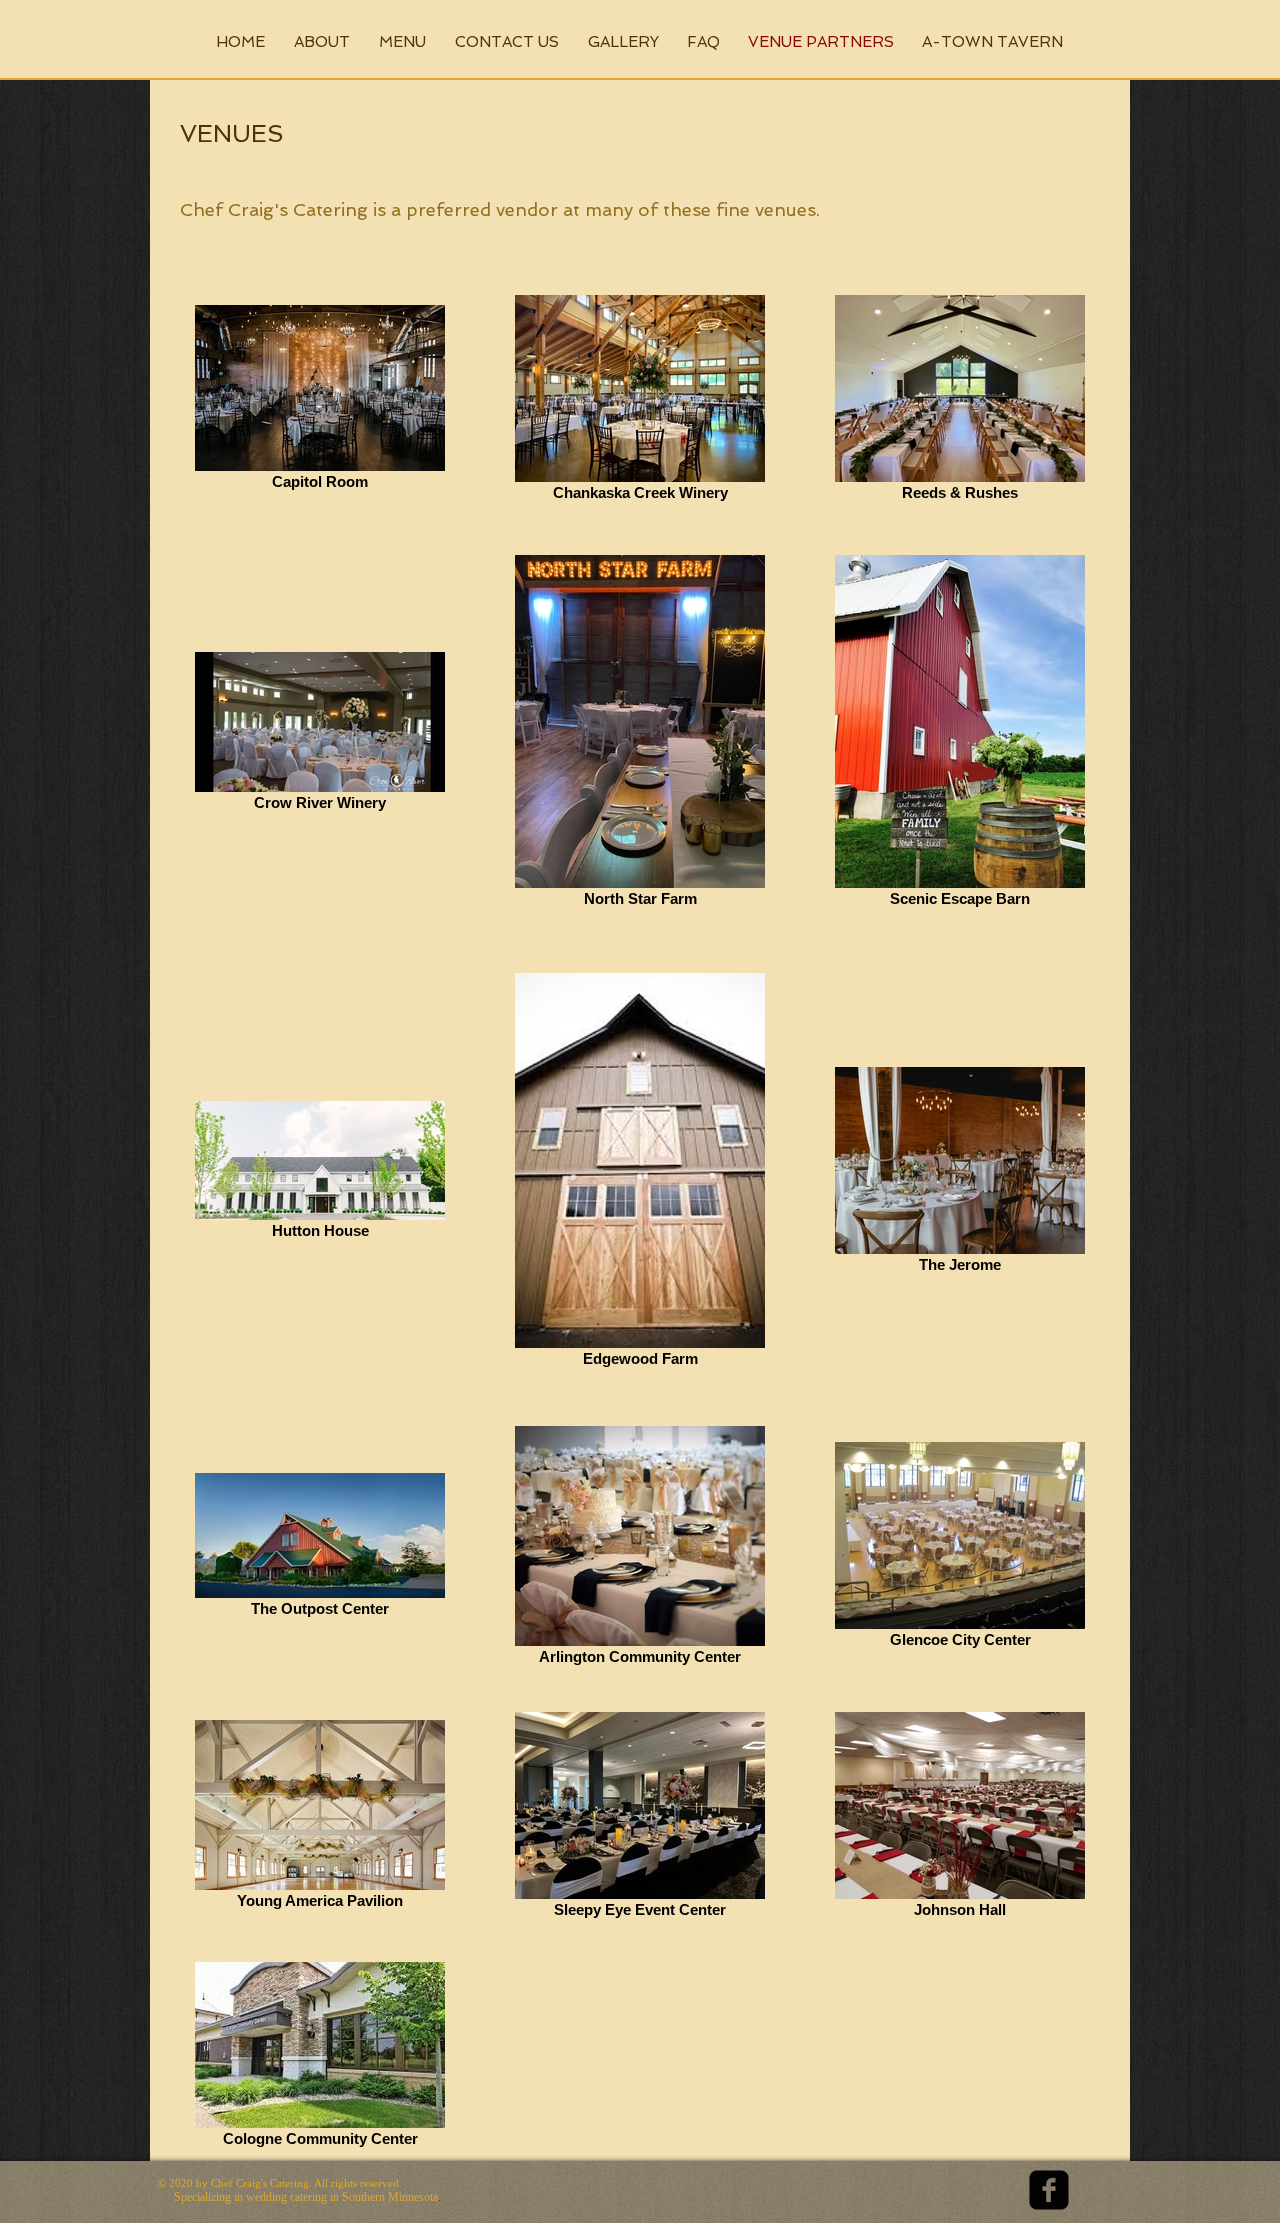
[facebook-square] (1049, 2190)
